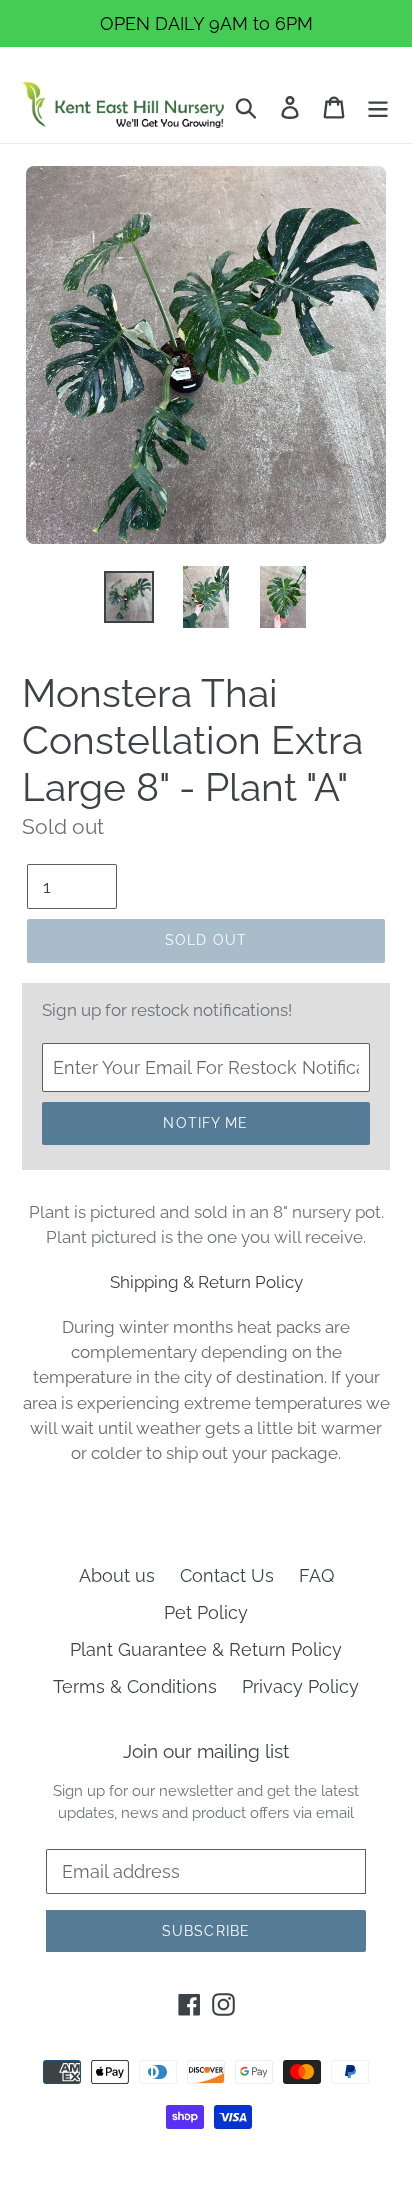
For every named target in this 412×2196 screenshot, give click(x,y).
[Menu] (378, 105)
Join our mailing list (206, 1751)
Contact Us (227, 1575)
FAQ (316, 1575)
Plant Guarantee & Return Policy (206, 1649)
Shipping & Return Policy (206, 1282)
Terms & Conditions (135, 1686)
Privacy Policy (300, 1686)
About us (117, 1575)
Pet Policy (206, 1612)
